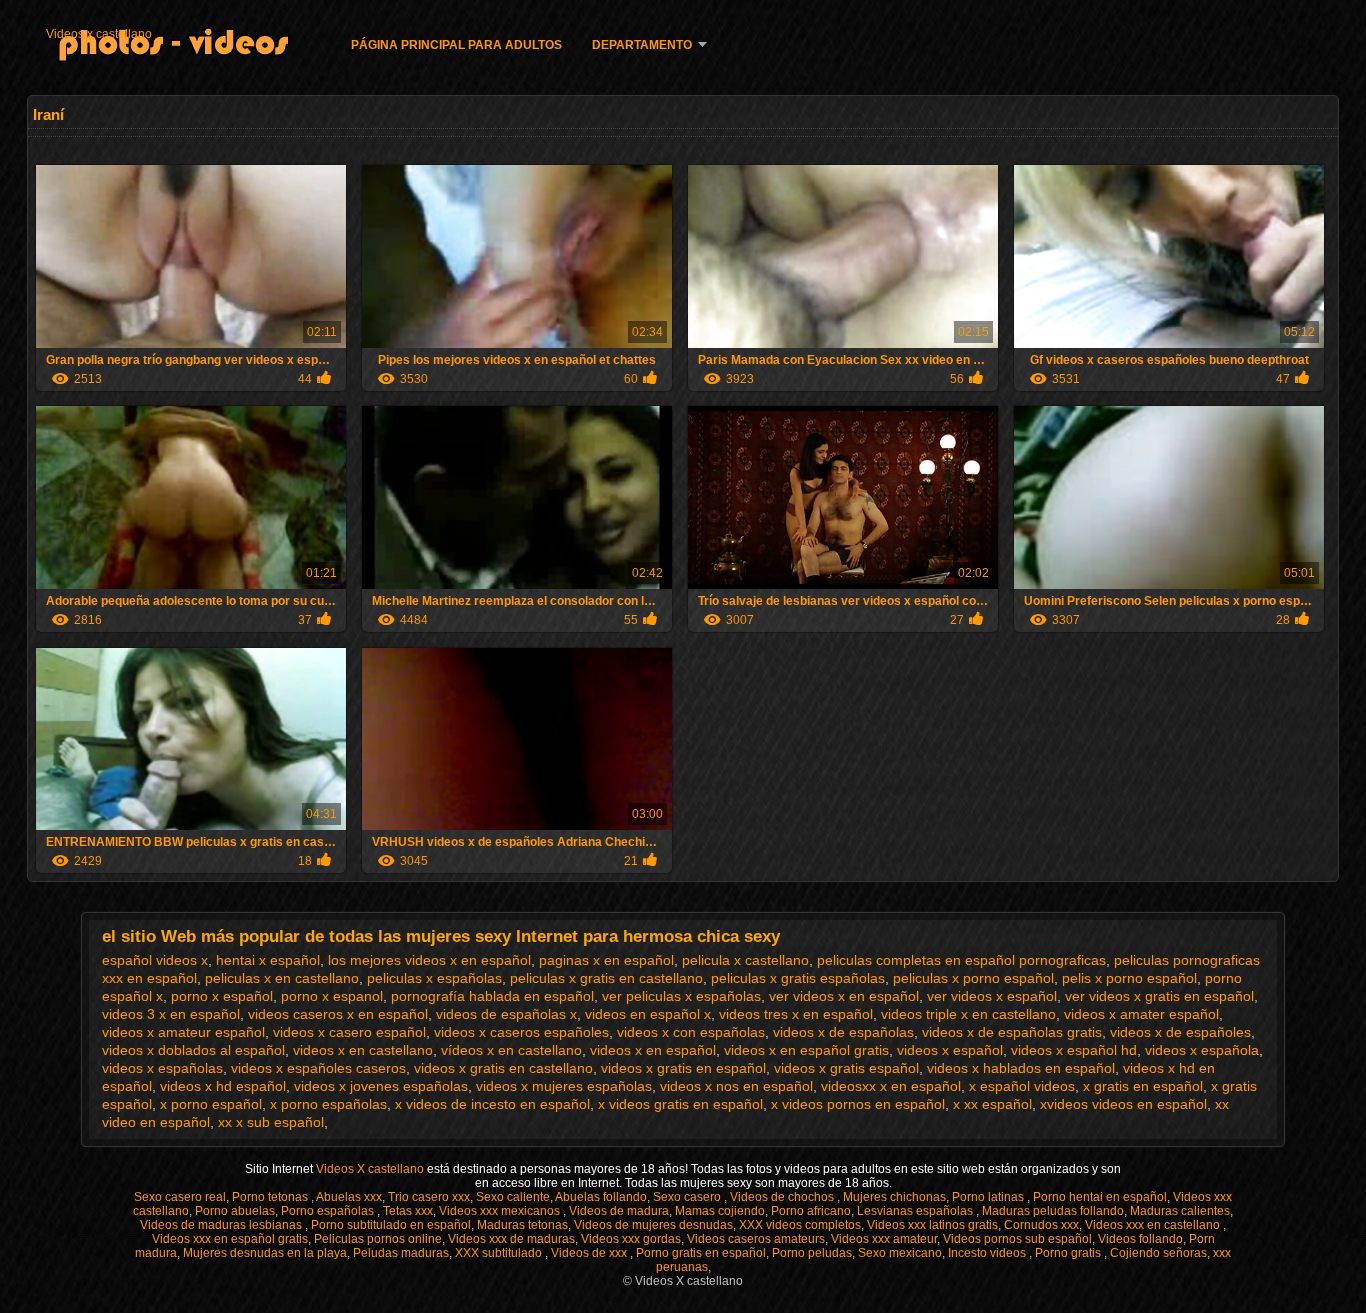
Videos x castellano (99, 34)
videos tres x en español (796, 1014)
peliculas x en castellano (282, 978)
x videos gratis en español (680, 1104)
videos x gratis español (846, 1068)
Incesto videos (988, 1253)
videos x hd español (223, 1086)
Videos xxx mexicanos (501, 1211)
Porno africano (811, 1211)
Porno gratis (1069, 1253)
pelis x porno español (1129, 978)
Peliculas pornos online (378, 1239)
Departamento (642, 45)
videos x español (950, 1050)
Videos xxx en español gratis (230, 1239)
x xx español (992, 1104)
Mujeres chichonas (894, 1197)
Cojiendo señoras (1158, 1253)
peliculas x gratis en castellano (606, 978)
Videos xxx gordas (631, 1239)
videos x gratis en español (683, 1068)
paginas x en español (606, 960)
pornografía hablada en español (492, 996)
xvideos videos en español (1123, 1104)
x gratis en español (1143, 1086)
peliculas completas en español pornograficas (961, 960)
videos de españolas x (506, 1014)
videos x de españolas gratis (1012, 1032)
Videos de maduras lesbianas (222, 1225)
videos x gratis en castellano (503, 1068)
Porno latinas (989, 1197)
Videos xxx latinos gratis (932, 1225)
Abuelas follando (601, 1197)
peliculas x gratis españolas (798, 978)
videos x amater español (1141, 1014)
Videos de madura (619, 1211)
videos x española (1202, 1050)
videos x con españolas (691, 1032)
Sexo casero (688, 1197)
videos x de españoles (1180, 1032)
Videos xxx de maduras (511, 1239)
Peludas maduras (401, 1253)
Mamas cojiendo (720, 1211)
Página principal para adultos (456, 45)
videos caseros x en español (338, 1014)
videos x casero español (349, 1032)
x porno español (211, 1104)
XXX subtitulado (500, 1253)
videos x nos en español (736, 1086)
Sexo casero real (180, 1197)
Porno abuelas (235, 1211)
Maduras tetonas (522, 1225)
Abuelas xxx (349, 1197)
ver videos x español (992, 996)
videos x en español (653, 1050)
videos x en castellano (363, 1050)
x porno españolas (328, 1104)
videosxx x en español (891, 1086)
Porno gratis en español (701, 1253)
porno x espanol (332, 996)
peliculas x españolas (434, 978)
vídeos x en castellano (511, 1050)
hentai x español (268, 960)
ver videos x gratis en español (1159, 996)
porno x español (222, 996)
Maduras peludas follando (1053, 1211)
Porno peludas (812, 1253)
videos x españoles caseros (318, 1068)
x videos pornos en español (858, 1104)
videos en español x (648, 1014)
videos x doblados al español (193, 1050)
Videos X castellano (371, 1169)
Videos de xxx (590, 1253)
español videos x (155, 960)
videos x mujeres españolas (564, 1086)
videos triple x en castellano (968, 1014)
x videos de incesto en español (492, 1104)
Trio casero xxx (429, 1197)
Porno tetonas (271, 1197)
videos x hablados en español (1021, 1068)
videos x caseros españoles (521, 1032)
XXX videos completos (800, 1225)
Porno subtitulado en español (391, 1225)
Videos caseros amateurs (756, 1239)
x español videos (1022, 1086)
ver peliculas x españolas (681, 996)
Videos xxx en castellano (1154, 1225)
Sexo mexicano (900, 1253)
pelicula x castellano (745, 960)
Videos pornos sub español (1017, 1239)
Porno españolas (329, 1211)
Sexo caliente (513, 1197)
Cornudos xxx (1041, 1225)
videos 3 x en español (171, 1014)
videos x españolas (162, 1068)
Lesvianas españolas (916, 1211)
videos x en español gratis (806, 1050)
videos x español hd (1074, 1050)
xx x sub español (271, 1122)
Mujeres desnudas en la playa (265, 1253)
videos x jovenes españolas (381, 1086)
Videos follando (1140, 1239)
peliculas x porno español (973, 978)
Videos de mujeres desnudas (653, 1225)
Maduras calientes (1180, 1211)
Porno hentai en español (1100, 1197)
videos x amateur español (183, 1032)
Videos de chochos (783, 1197)
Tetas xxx (408, 1211)
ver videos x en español (844, 996)
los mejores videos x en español (429, 960)
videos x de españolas (843, 1032)
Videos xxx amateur (884, 1239)
